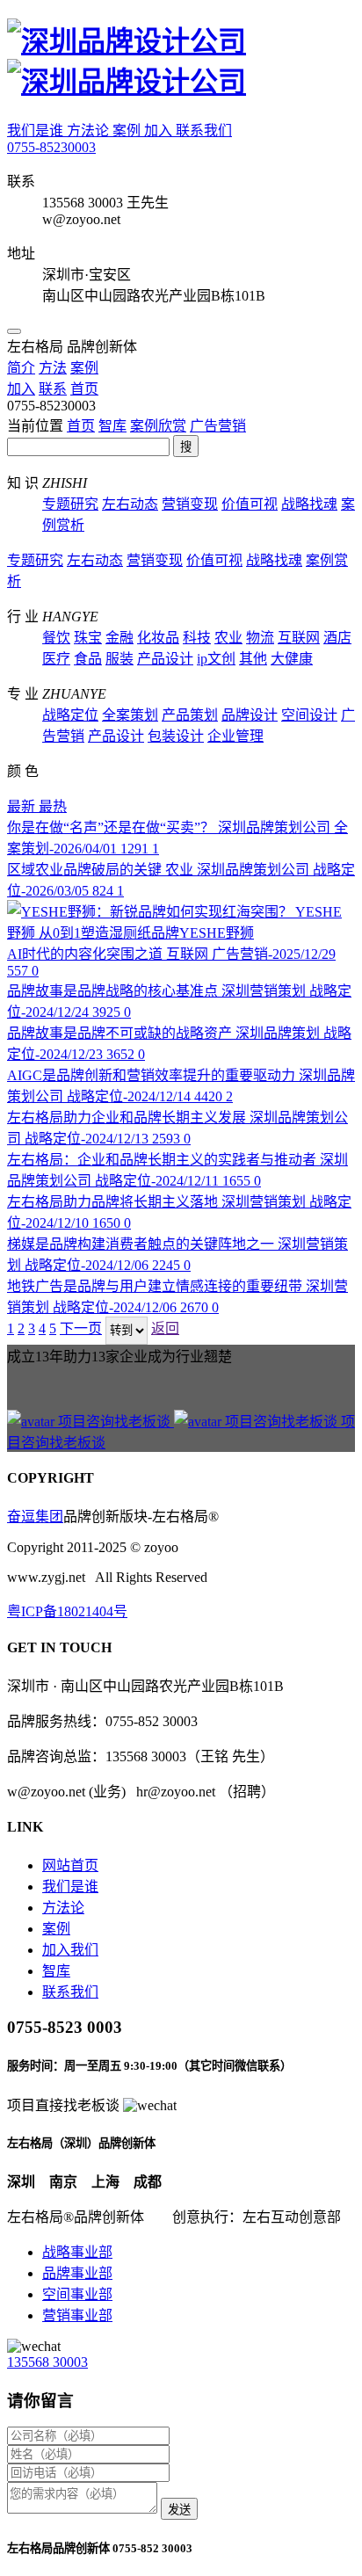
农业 (228, 638)
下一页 (81, 1328)
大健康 (292, 659)
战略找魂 (309, 504)
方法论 (90, 131)
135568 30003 (47, 2362)
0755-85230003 (51, 147)
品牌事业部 (77, 2273)
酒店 (337, 638)
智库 (112, 426)
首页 (81, 426)
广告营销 (218, 426)
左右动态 (130, 504)
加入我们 (70, 1950)
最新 (23, 806)
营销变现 (190, 504)
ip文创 (216, 659)
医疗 (56, 659)
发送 (179, 2510)
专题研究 (70, 504)
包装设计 (176, 736)
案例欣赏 (158, 426)
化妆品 (158, 638)
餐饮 (56, 638)
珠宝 (88, 638)
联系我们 (204, 131)
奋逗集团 (35, 1517)
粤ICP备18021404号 (67, 1611)
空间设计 (309, 715)
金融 (119, 638)
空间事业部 (77, 2294)
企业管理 (235, 736)
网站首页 (70, 1865)
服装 (119, 659)
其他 (253, 659)
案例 (128, 131)
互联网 (299, 638)
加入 (160, 131)
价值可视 (250, 504)
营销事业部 (77, 2315)
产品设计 (165, 659)
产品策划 (190, 715)
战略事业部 (77, 2252)
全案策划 (130, 715)
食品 (88, 659)
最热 (53, 806)
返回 (165, 1328)
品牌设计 (250, 715)
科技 (197, 638)
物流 (260, 638)
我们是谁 (37, 131)
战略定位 (70, 715)
